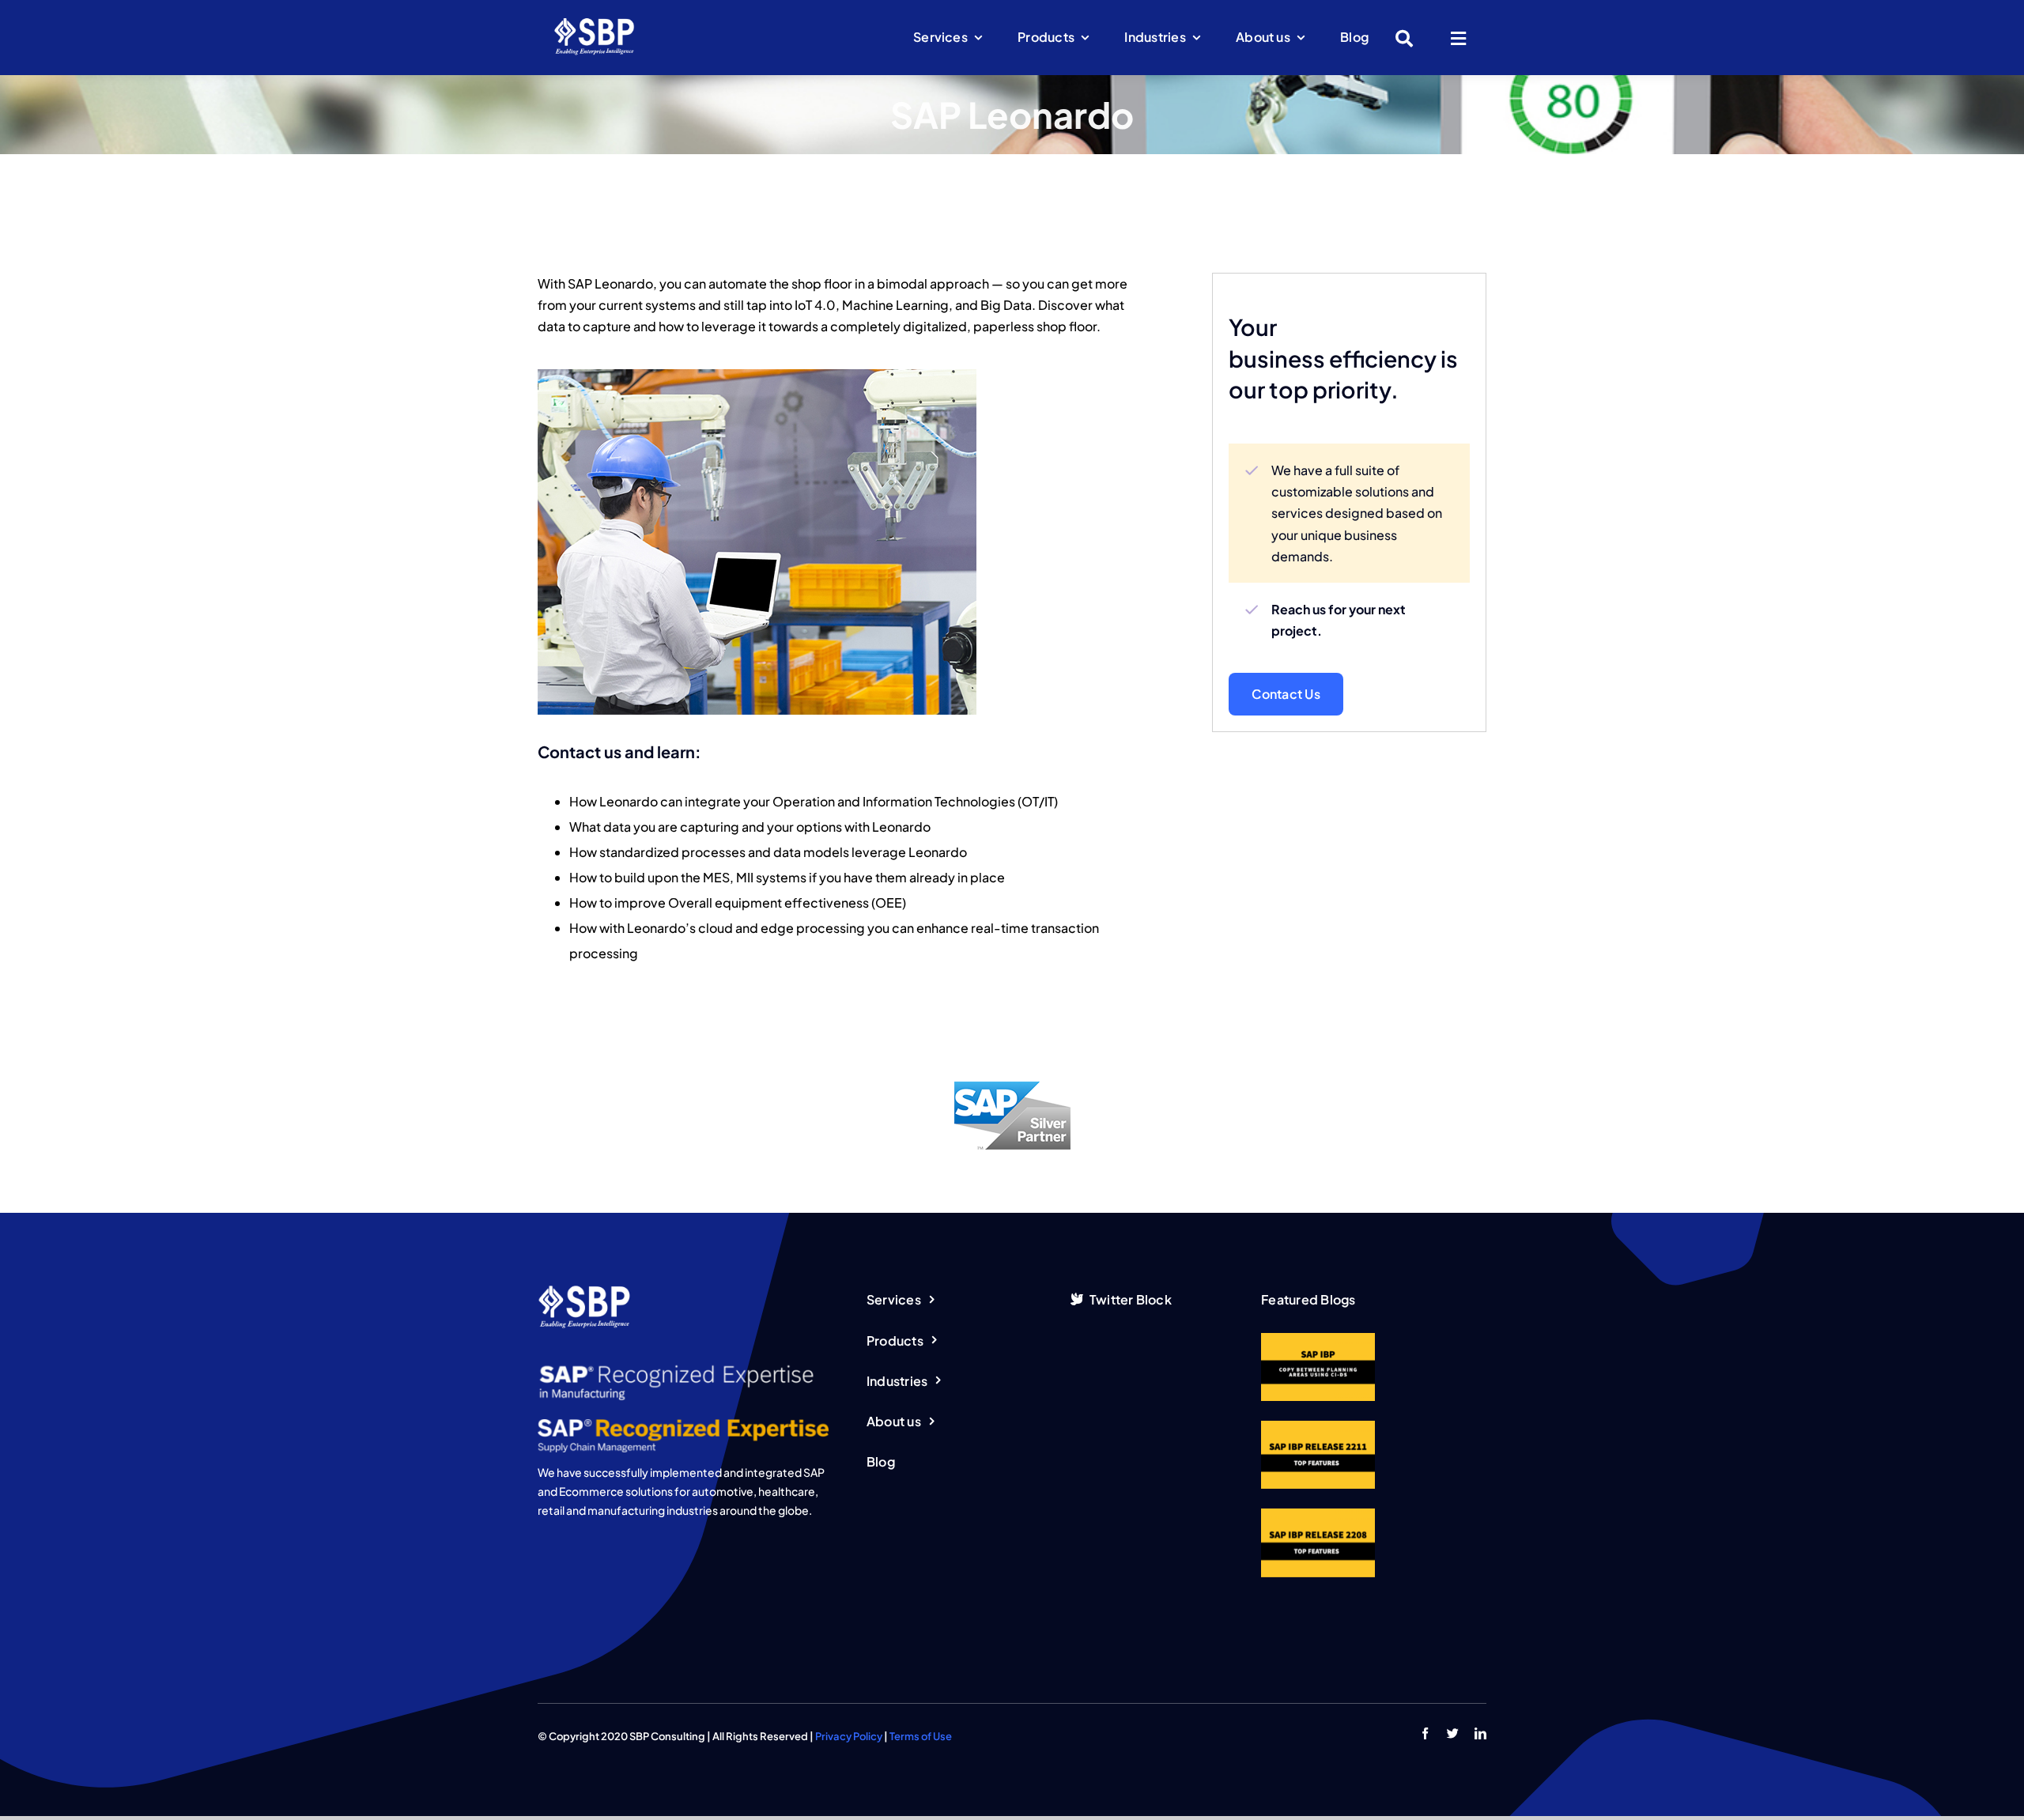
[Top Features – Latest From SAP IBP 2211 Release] (1318, 1455)
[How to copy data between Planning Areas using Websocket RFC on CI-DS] (1318, 1367)
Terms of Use (921, 1736)
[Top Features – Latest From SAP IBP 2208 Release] (1318, 1542)
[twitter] (1453, 1733)
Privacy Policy (849, 1736)
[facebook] (1425, 1733)
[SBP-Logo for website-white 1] (595, 23)
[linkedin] (1480, 1733)
